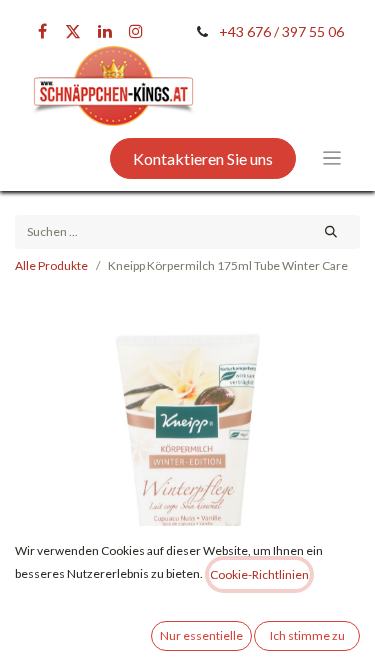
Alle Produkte (51, 265)
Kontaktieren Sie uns (203, 158)
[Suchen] (331, 232)
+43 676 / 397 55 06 (281, 31)
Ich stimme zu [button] (307, 635)
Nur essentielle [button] (201, 635)
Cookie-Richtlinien (259, 574)
